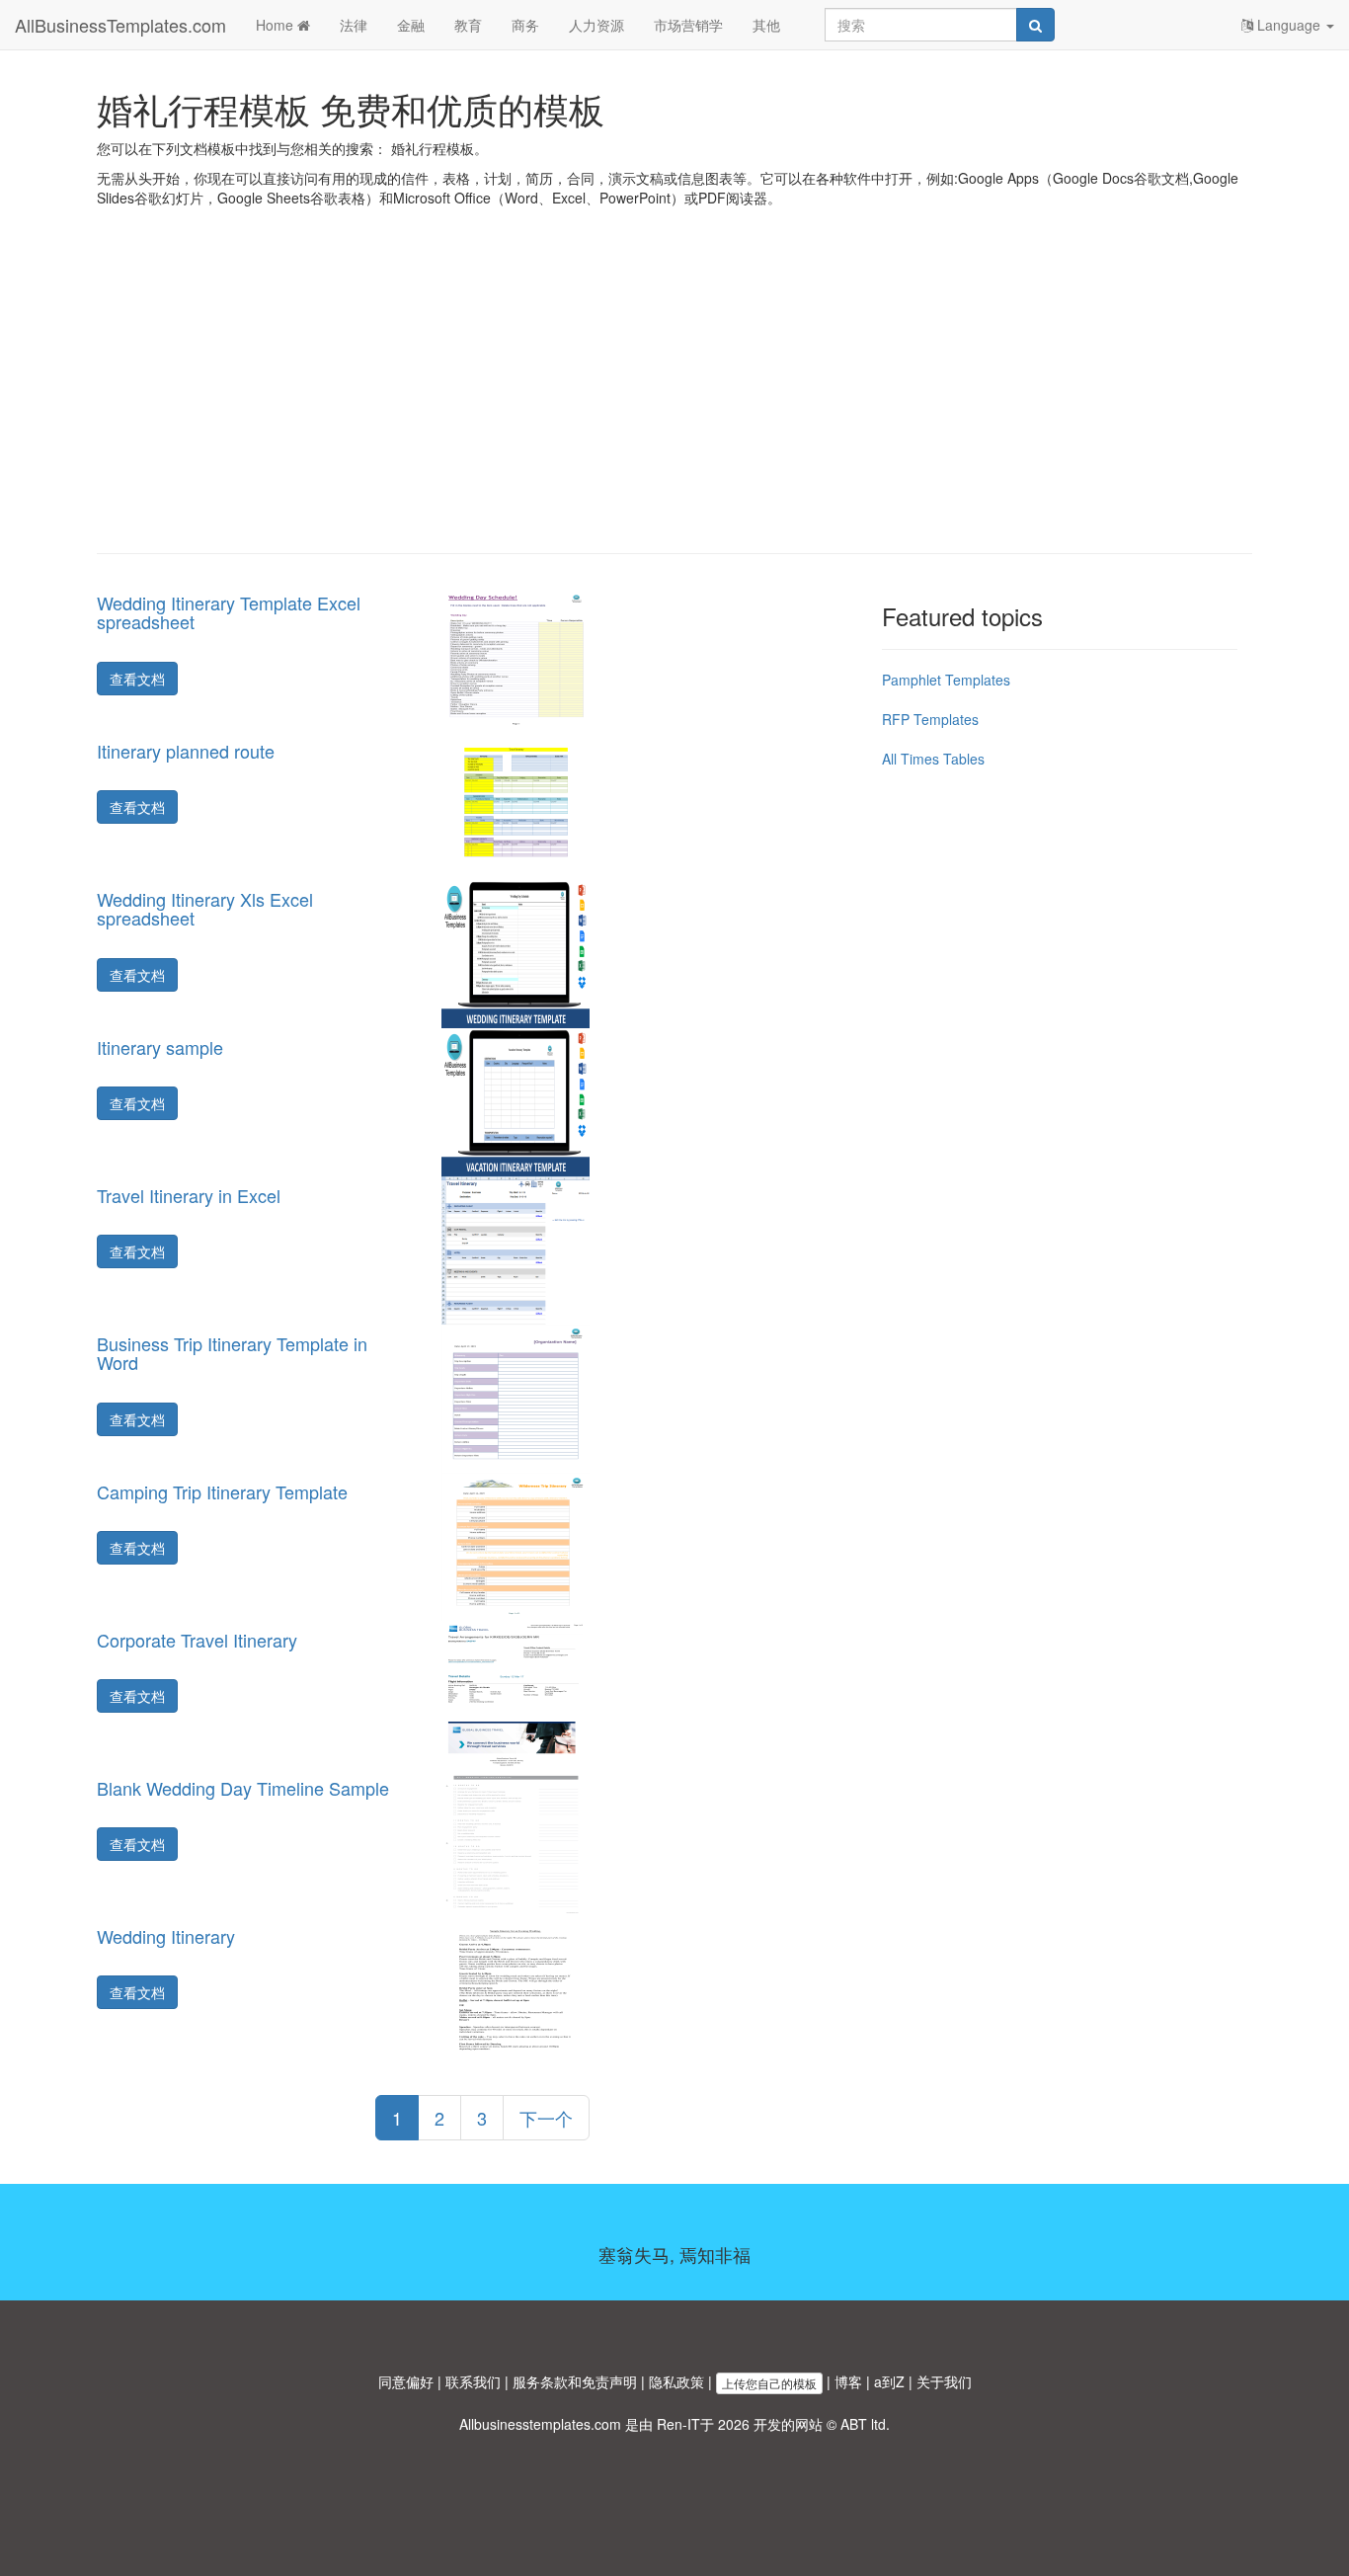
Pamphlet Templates (946, 680)
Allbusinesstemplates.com (540, 2424)
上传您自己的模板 (769, 2383)
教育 (468, 25)
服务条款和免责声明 (575, 2381)
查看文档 (137, 679)
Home (277, 25)
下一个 (546, 2118)
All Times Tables (933, 759)
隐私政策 (676, 2381)
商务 (525, 25)
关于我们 (944, 2381)
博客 (848, 2381)
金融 (411, 25)
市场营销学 (688, 25)
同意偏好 (406, 2381)
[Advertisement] (674, 395)
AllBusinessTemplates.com (120, 25)
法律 (354, 25)
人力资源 (596, 25)
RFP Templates (930, 719)
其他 (766, 25)
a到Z (889, 2381)
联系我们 (473, 2381)
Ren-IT (678, 2424)
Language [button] (1289, 25)
